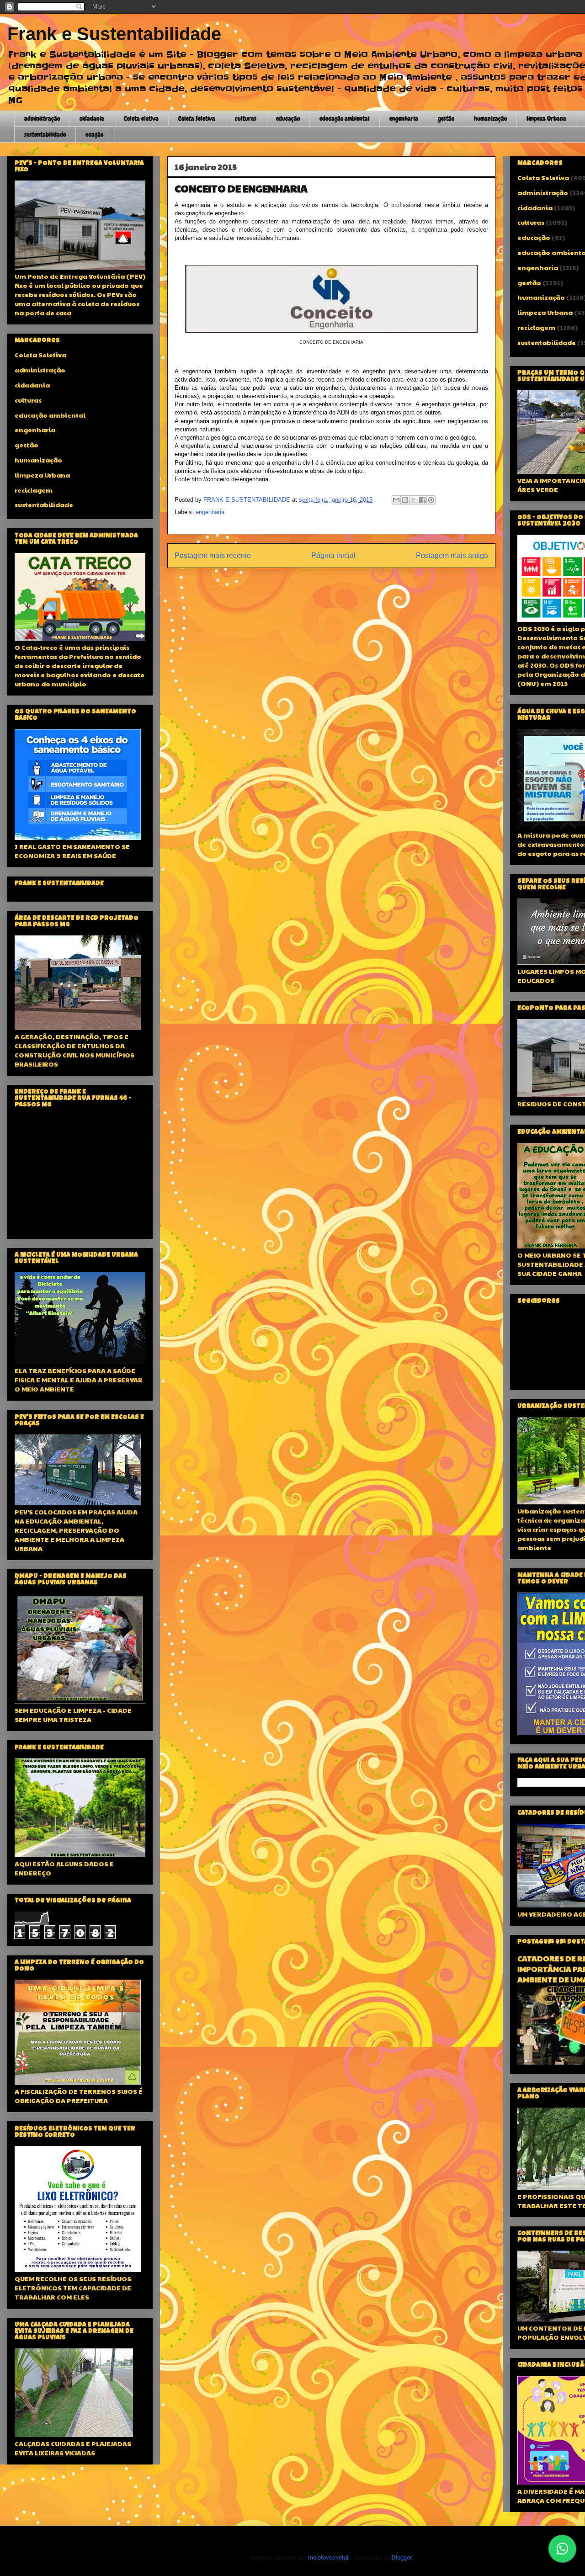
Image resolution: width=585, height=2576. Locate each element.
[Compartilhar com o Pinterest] (431, 500)
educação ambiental (345, 118)
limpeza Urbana (546, 118)
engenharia (404, 118)
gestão (446, 118)
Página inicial (333, 555)
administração (42, 118)
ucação (94, 134)
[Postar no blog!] (405, 500)
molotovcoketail (329, 2557)
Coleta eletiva (141, 118)
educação (288, 118)
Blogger (402, 2557)
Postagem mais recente (213, 555)
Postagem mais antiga (452, 555)
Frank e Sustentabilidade (114, 34)
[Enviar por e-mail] (396, 500)
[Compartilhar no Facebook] (422, 500)
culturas (246, 118)
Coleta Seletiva (197, 118)
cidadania (92, 118)
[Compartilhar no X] (414, 500)
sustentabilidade (45, 134)
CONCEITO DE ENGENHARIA (241, 188)
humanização (490, 118)
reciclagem (34, 490)
